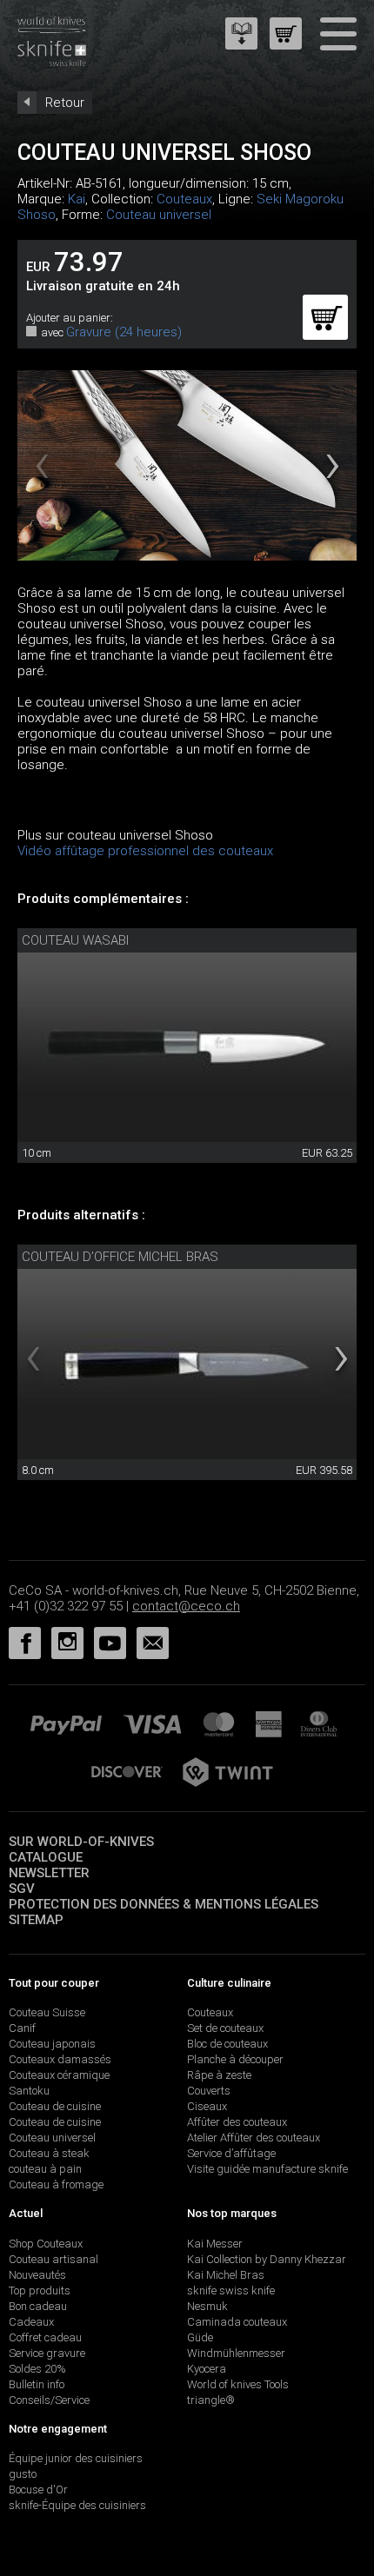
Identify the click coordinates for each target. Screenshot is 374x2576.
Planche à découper (235, 2059)
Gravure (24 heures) (124, 332)
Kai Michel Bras (226, 2275)
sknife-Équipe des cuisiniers (77, 2505)
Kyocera (207, 2369)
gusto (23, 2474)
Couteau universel (159, 215)
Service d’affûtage (231, 2153)
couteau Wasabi (75, 940)
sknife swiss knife (231, 2291)
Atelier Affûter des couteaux (254, 2138)
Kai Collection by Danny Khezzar (267, 2259)
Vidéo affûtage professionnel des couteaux (145, 851)
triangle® (211, 2400)
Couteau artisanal (53, 2259)
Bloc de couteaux (227, 2044)
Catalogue (46, 1857)
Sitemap (36, 1920)
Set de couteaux (225, 2028)
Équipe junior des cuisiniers (76, 2458)
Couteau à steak (49, 2153)
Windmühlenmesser (236, 2353)
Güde (200, 2337)
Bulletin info (37, 2384)
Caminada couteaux (237, 2322)
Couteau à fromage (56, 2184)
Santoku (29, 2091)
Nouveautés (37, 2275)
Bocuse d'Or (38, 2490)
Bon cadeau (38, 2306)
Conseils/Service (49, 2400)
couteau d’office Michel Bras (120, 1257)
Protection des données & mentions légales (164, 1904)
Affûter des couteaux (237, 2122)
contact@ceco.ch (186, 1606)
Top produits (40, 2291)
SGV (22, 1889)
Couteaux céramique (59, 2075)
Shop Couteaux (46, 2244)
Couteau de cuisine (55, 2106)
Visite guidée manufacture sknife (267, 2169)
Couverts (209, 2091)
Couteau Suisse (47, 2012)
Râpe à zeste (219, 2075)
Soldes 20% (37, 2369)
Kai (77, 199)
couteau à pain (45, 2169)
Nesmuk (207, 2306)
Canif (22, 2028)
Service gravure (47, 2353)
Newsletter (49, 1873)
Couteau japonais (52, 2044)
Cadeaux (31, 2322)
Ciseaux (207, 2106)
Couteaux (184, 199)
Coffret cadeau (45, 2337)
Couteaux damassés (60, 2059)
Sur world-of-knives (81, 1842)
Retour (65, 103)
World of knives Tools (238, 2384)
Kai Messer (215, 2244)
